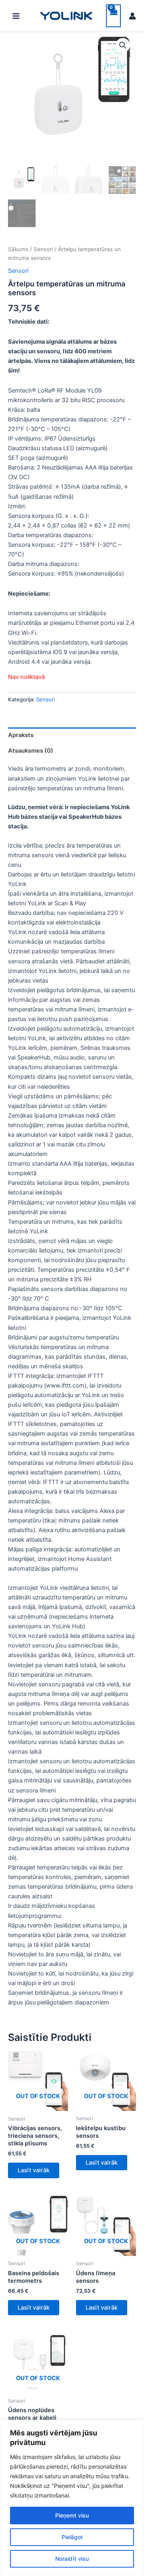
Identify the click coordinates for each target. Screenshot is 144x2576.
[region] (72, 2498)
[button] (123, 45)
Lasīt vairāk (34, 2170)
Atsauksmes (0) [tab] (31, 751)
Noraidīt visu (72, 2559)
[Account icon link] (132, 16)
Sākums (18, 249)
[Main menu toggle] (16, 16)
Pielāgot (72, 2537)
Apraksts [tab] (21, 735)
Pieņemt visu (72, 2515)
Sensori (43, 249)
